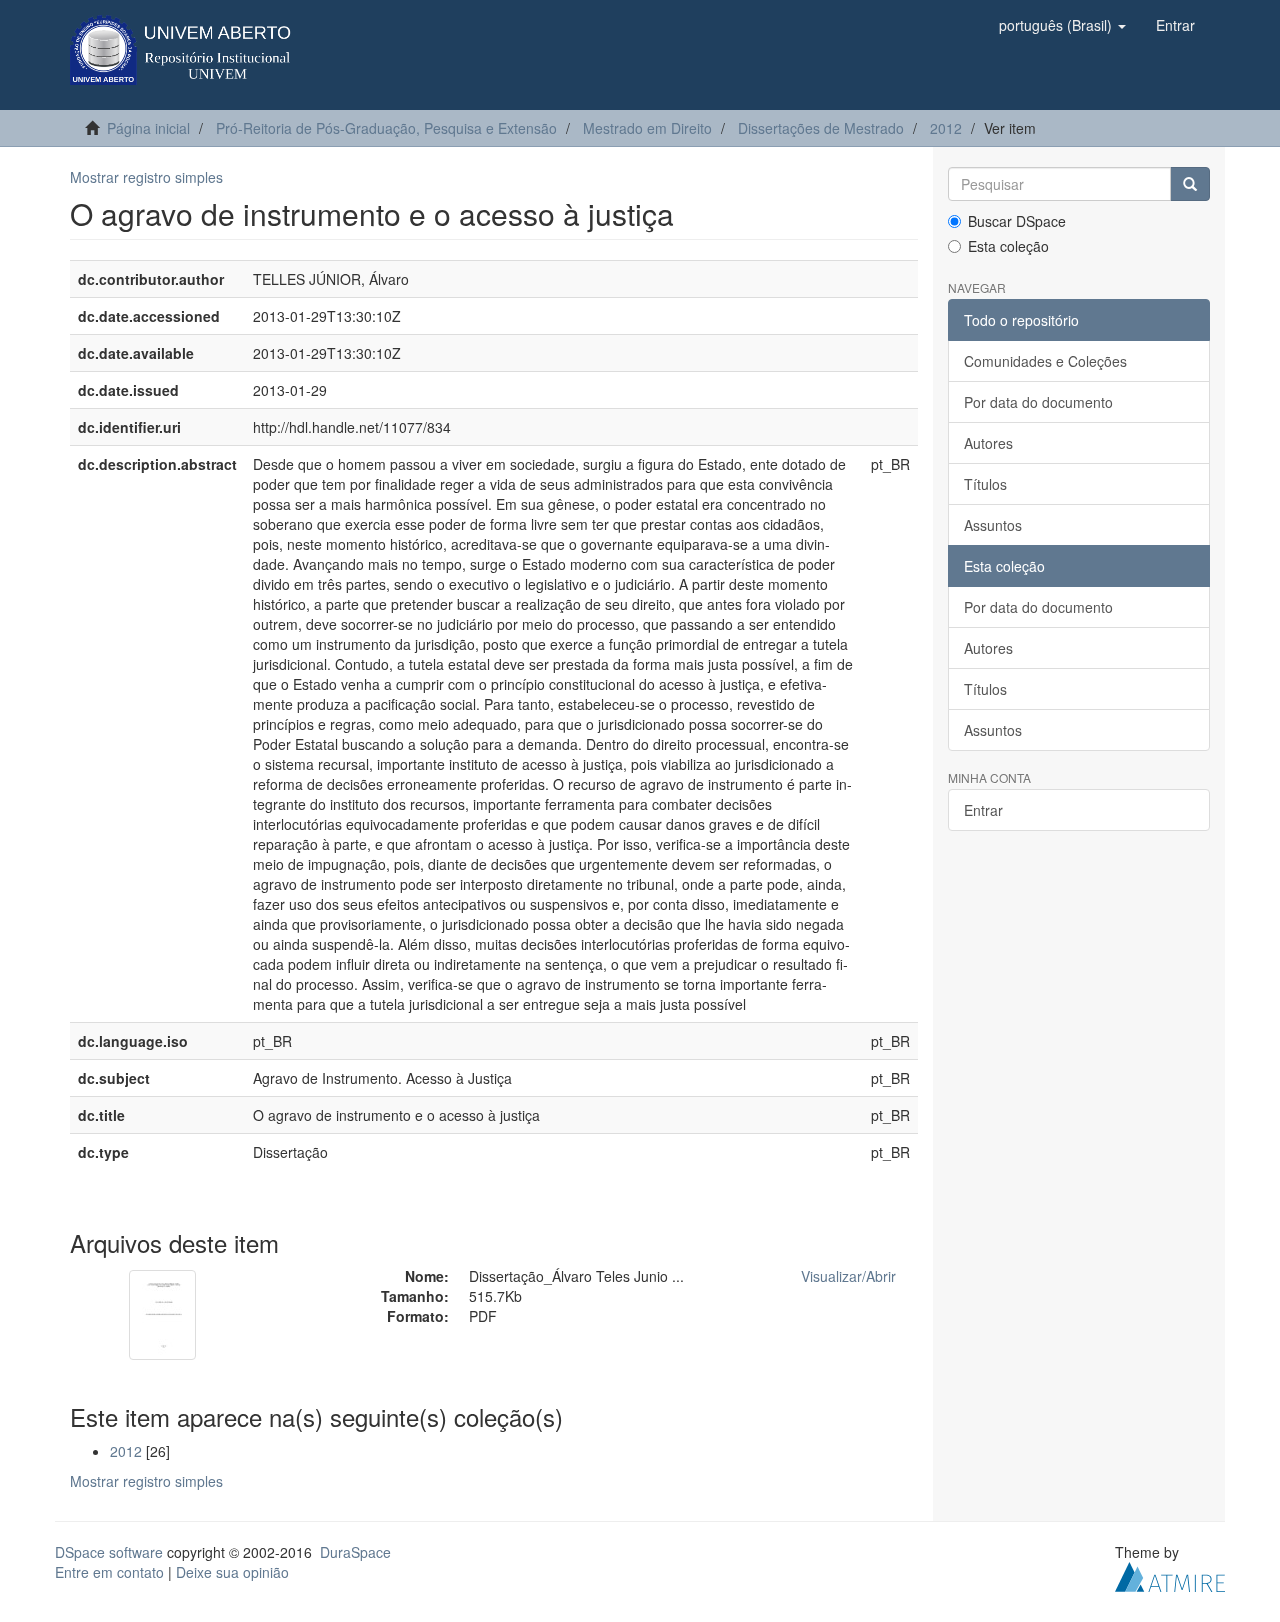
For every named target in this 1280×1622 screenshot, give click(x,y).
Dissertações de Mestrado (821, 128)
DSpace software (109, 1552)
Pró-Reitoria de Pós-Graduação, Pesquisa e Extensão (386, 128)
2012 (946, 128)
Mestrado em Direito (647, 128)
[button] (1062, 25)
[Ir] (1190, 184)
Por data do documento (1038, 402)
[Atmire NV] (1170, 1574)
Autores (988, 443)
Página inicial (148, 128)
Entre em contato (109, 1572)
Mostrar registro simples (146, 177)
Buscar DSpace (1017, 221)
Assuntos (993, 525)
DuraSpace (355, 1552)
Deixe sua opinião (232, 1572)
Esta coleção (1008, 246)
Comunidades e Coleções (1045, 361)
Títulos (985, 484)
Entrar (983, 810)
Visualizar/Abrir (848, 1276)
